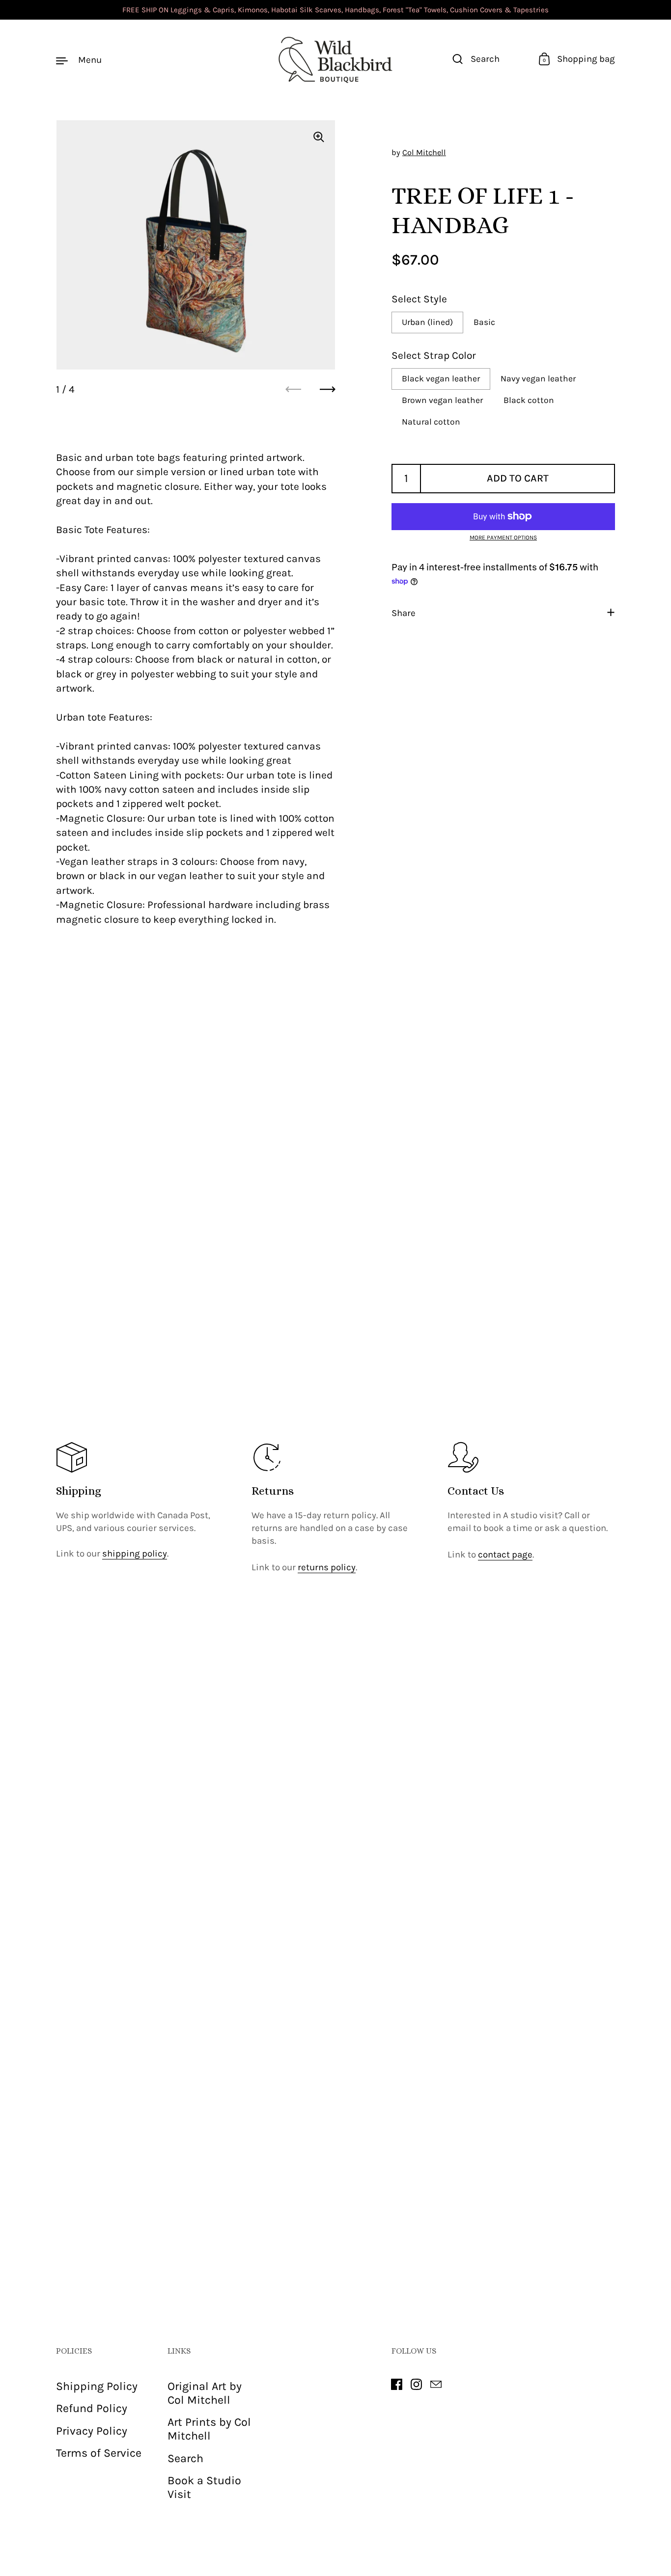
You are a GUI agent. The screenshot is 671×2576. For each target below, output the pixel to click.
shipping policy (135, 1554)
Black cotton (529, 400)
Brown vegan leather (442, 400)
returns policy (327, 1567)
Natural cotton (431, 422)
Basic (484, 322)
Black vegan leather (441, 378)
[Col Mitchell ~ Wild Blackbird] (335, 60)
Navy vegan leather (538, 378)
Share (404, 613)
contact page (505, 1555)
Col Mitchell (424, 152)
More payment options (503, 537)
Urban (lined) (427, 322)
